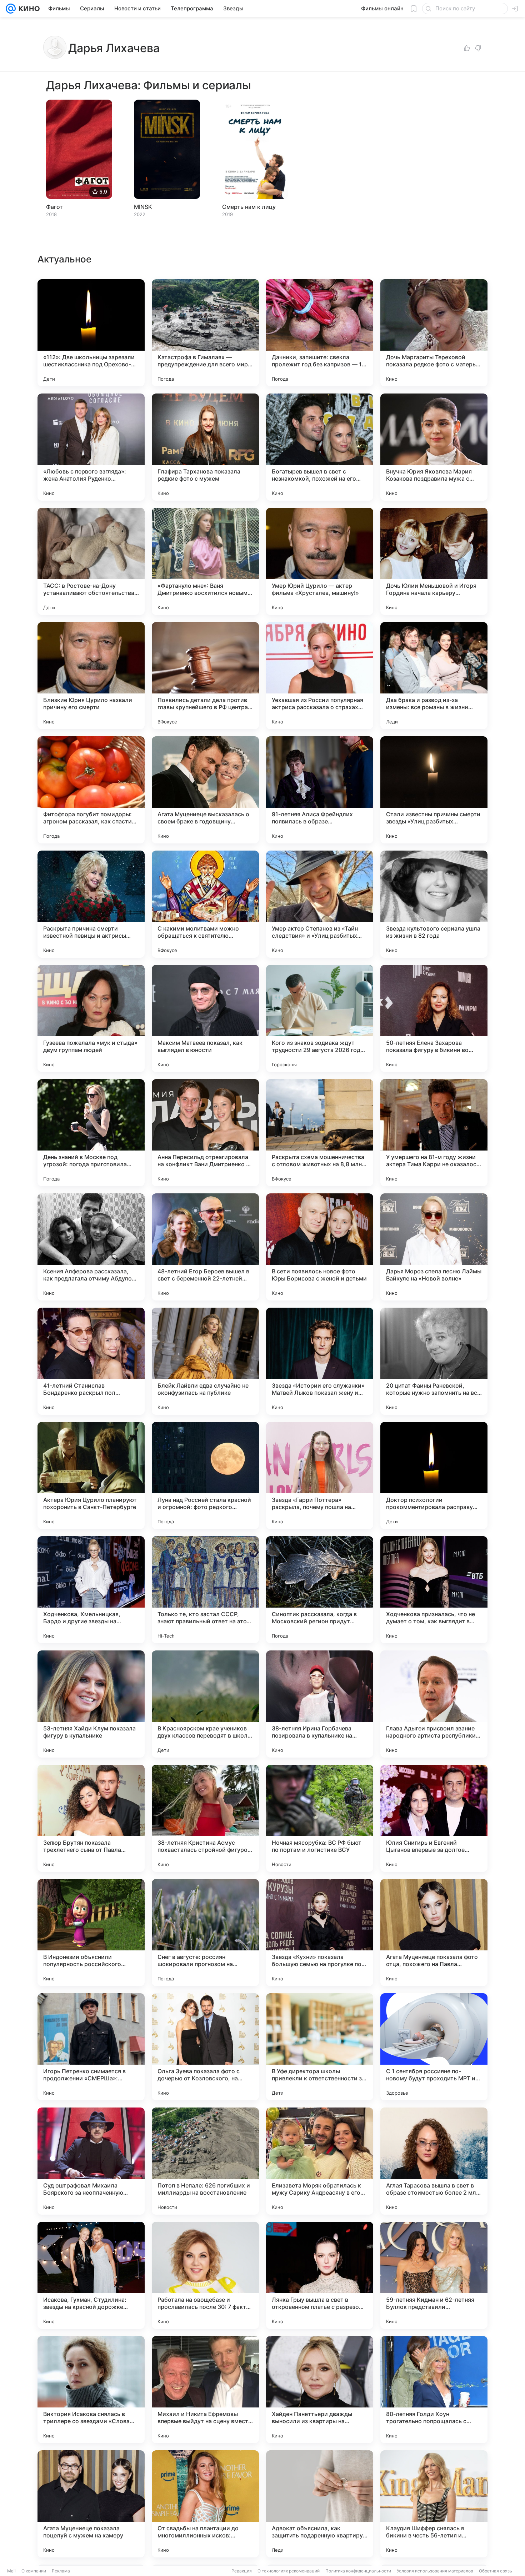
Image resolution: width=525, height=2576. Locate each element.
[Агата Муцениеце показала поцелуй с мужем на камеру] (91, 2504)
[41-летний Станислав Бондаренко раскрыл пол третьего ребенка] (91, 1361)
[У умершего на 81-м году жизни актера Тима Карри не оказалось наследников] (434, 1133)
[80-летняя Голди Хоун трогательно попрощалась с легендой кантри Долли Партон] (434, 2390)
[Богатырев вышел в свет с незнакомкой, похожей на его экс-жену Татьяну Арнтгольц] (320, 447)
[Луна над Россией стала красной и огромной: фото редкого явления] (205, 1475)
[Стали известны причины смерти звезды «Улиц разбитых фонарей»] (434, 790)
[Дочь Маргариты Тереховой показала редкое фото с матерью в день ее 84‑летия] (434, 333)
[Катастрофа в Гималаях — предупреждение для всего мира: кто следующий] (205, 333)
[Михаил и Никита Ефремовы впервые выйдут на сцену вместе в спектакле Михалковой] (205, 2390)
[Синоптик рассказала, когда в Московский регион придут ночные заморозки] (320, 1590)
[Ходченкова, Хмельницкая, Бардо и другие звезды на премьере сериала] (91, 1590)
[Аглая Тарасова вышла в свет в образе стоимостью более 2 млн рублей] (434, 2161)
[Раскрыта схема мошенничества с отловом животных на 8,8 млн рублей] (320, 1133)
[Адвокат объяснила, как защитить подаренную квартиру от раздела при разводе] (320, 2504)
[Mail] (11, 9)
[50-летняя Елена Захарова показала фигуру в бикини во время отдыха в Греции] (434, 1018)
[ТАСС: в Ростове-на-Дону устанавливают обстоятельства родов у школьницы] (91, 561)
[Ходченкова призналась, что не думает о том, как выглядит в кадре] (434, 1590)
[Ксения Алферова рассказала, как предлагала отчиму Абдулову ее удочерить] (91, 1247)
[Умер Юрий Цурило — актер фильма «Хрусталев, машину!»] (320, 561)
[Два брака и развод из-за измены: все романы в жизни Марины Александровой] (434, 676)
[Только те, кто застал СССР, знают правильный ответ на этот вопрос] (205, 1590)
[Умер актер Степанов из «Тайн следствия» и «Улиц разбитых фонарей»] (320, 904)
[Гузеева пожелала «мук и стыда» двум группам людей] (91, 1018)
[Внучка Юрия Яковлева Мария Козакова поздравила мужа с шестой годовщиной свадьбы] (434, 447)
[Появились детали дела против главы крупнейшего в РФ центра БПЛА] (205, 676)
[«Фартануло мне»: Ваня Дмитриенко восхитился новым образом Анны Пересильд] (205, 561)
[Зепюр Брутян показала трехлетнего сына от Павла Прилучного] (91, 1818)
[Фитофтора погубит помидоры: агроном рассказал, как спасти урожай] (91, 790)
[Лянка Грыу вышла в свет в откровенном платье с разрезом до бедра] (320, 2275)
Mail (11, 2571)
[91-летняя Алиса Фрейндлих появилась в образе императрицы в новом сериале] (320, 790)
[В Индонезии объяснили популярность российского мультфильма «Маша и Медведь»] (91, 1933)
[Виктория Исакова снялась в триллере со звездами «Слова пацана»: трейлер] (91, 2390)
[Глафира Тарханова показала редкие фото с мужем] (205, 447)
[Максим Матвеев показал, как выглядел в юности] (205, 1018)
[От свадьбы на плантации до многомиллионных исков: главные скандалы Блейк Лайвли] (205, 2504)
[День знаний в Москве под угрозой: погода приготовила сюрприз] (91, 1133)
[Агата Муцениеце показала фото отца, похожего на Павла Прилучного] (434, 1933)
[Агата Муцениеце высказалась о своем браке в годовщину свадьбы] (205, 790)
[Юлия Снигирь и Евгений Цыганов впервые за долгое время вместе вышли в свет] (434, 1818)
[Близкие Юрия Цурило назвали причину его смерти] (91, 676)
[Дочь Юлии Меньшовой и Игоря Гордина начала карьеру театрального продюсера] (434, 561)
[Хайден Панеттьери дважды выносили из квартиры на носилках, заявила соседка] (320, 2390)
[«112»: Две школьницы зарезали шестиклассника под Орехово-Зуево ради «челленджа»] (91, 333)
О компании (34, 2571)
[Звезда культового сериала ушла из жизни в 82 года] (434, 904)
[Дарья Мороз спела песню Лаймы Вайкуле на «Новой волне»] (434, 1247)
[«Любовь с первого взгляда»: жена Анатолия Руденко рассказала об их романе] (91, 447)
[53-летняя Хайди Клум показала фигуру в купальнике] (91, 1704)
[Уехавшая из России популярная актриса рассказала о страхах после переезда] (320, 676)
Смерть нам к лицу (249, 207)
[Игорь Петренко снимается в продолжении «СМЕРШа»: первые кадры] (91, 2047)
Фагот (54, 207)
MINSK (143, 207)
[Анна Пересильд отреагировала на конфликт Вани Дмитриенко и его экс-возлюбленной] (205, 1133)
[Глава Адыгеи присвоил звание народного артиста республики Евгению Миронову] (434, 1704)
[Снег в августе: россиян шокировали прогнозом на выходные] (205, 1933)
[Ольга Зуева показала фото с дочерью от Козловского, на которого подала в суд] (205, 2047)
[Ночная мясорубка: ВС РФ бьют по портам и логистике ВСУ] (320, 1818)
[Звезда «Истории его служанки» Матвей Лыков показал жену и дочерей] (320, 1361)
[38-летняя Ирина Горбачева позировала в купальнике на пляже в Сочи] (320, 1704)
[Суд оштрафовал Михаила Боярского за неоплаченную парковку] (91, 2161)
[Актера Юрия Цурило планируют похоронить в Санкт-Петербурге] (91, 1475)
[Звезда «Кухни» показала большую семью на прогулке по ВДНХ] (320, 1933)
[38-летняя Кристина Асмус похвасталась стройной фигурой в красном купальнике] (205, 1818)
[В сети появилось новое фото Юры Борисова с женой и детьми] (320, 1247)
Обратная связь (496, 2571)
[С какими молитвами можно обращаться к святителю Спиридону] (205, 904)
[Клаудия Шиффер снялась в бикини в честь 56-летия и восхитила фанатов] (434, 2504)
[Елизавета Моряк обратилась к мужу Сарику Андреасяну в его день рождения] (320, 2161)
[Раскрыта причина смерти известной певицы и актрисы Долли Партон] (91, 904)
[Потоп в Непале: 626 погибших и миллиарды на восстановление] (205, 2161)
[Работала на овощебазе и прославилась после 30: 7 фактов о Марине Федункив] (205, 2275)
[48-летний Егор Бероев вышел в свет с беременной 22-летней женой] (205, 1247)
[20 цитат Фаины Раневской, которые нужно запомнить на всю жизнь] (434, 1361)
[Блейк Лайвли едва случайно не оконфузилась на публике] (205, 1361)
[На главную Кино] (28, 9)
